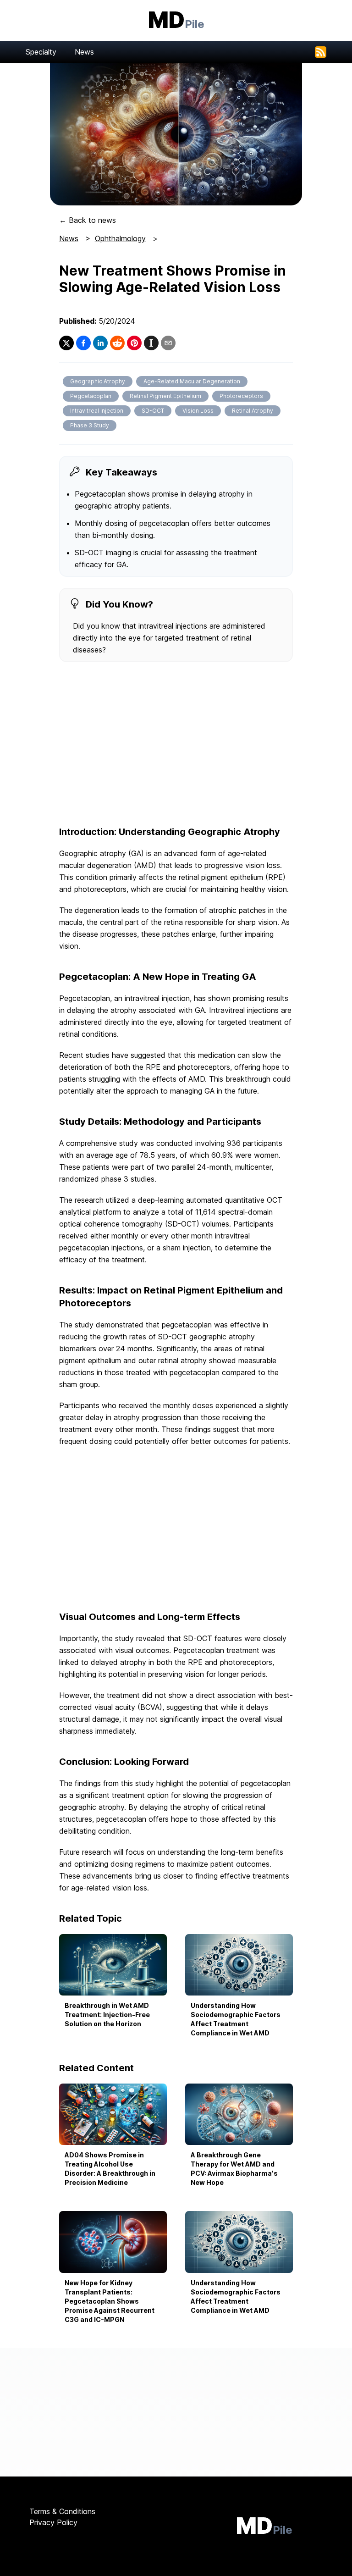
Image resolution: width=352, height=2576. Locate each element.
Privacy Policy (53, 2522)
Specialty (41, 52)
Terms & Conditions (62, 2511)
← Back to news (88, 220)
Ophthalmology (120, 238)
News (84, 52)
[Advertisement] (176, 745)
